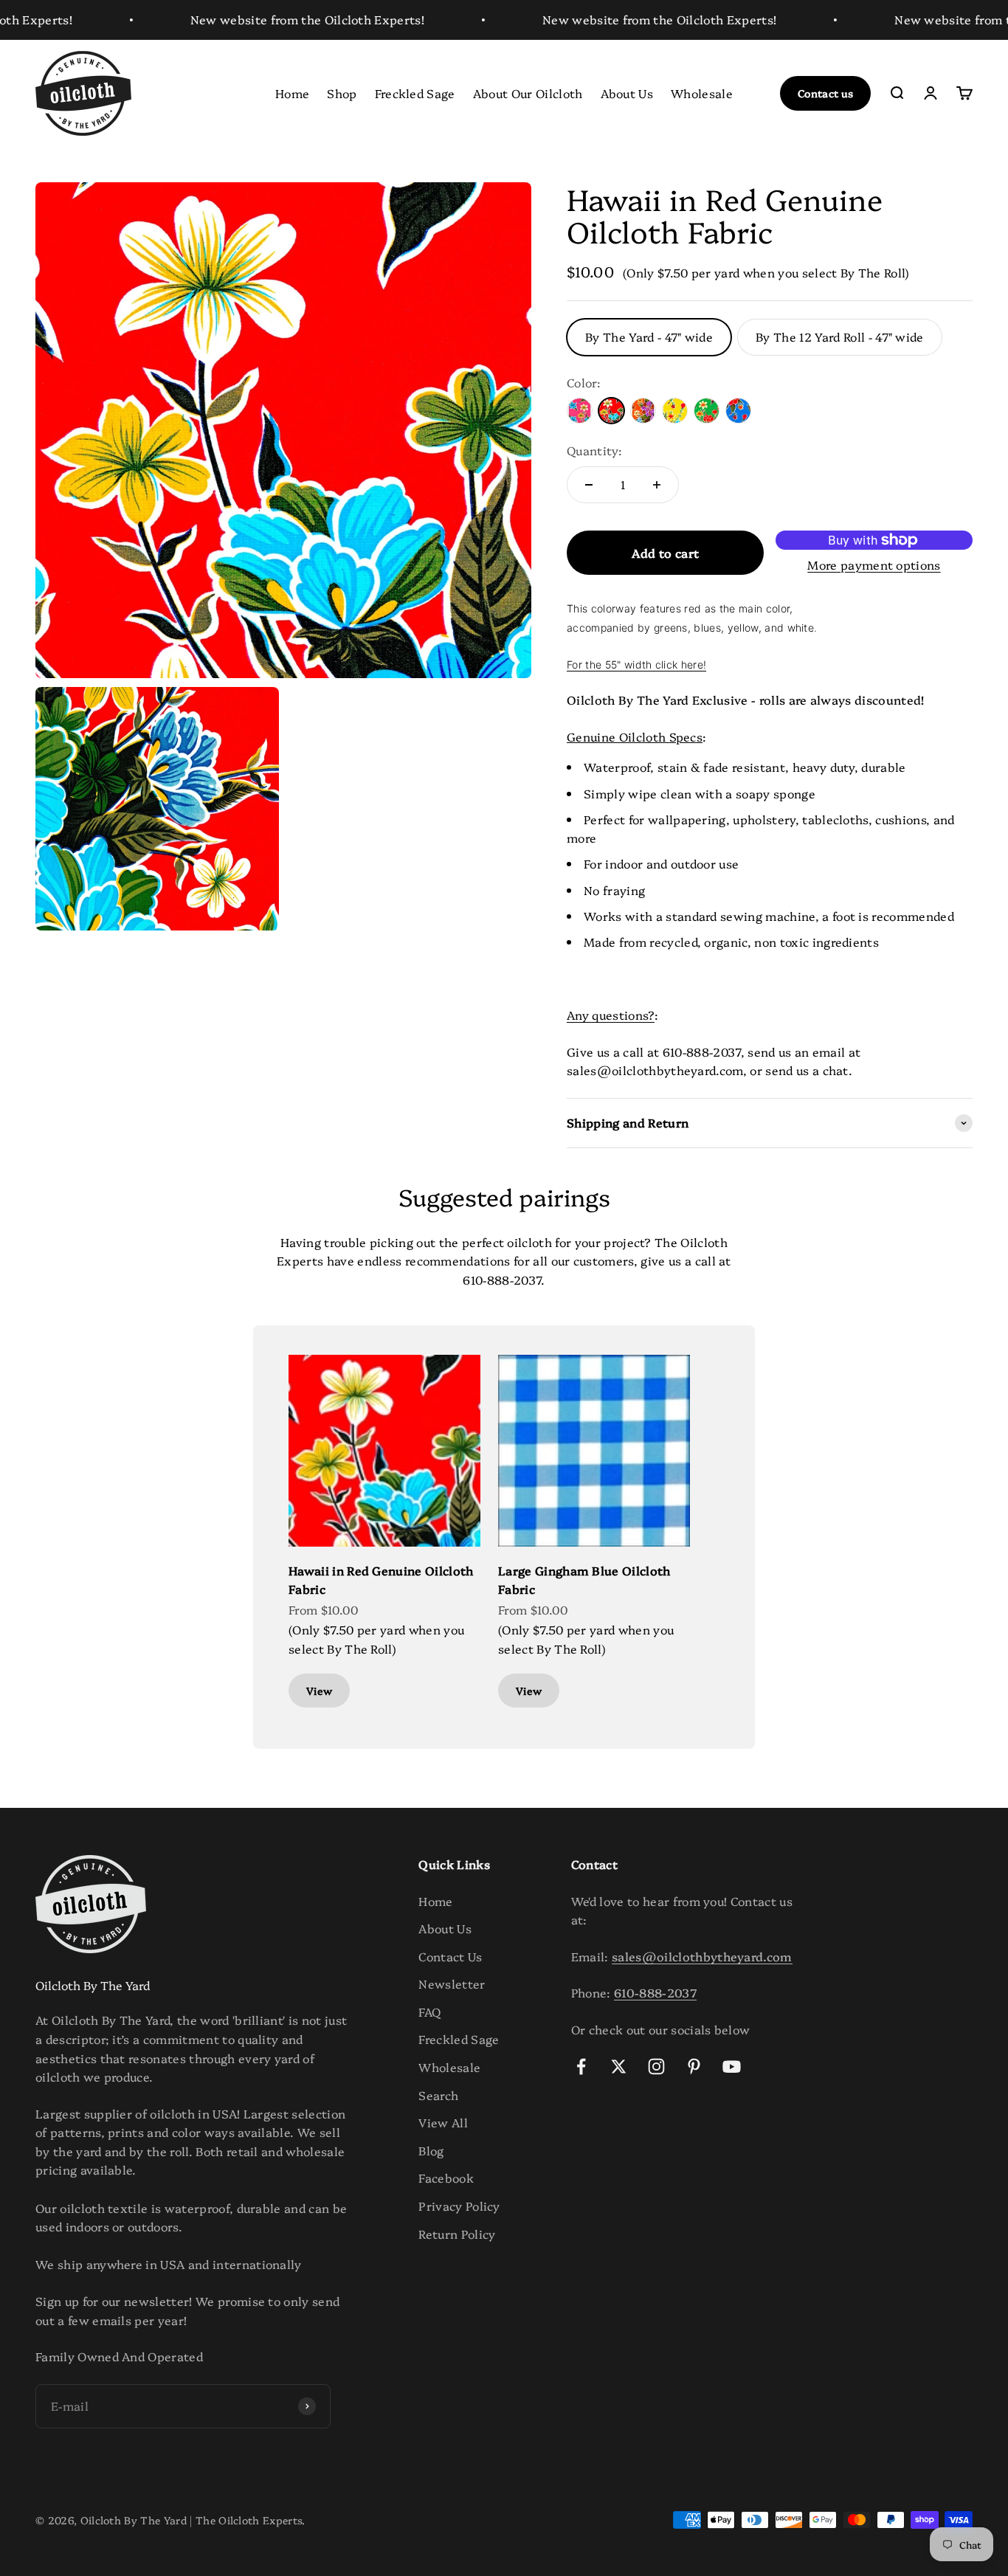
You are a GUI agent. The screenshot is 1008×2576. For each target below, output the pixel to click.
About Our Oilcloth (528, 92)
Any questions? (610, 1015)
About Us (627, 92)
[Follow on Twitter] (619, 2066)
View (319, 1691)
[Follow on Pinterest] (694, 2066)
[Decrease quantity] (589, 485)
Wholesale (702, 92)
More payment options (874, 564)
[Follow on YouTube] (732, 2066)
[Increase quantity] (657, 485)
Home (292, 92)
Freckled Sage (415, 92)
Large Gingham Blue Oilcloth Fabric (584, 1580)
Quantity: (594, 450)
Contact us (825, 93)
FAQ (429, 2012)
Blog (431, 2150)
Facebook (446, 2178)
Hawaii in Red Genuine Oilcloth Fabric (381, 1580)
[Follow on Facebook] (581, 2066)
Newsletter (452, 1983)
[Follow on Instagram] (656, 2066)
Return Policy (457, 2234)
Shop (342, 92)
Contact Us (450, 1956)
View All (443, 2122)
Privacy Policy (459, 2206)
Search (438, 2095)
